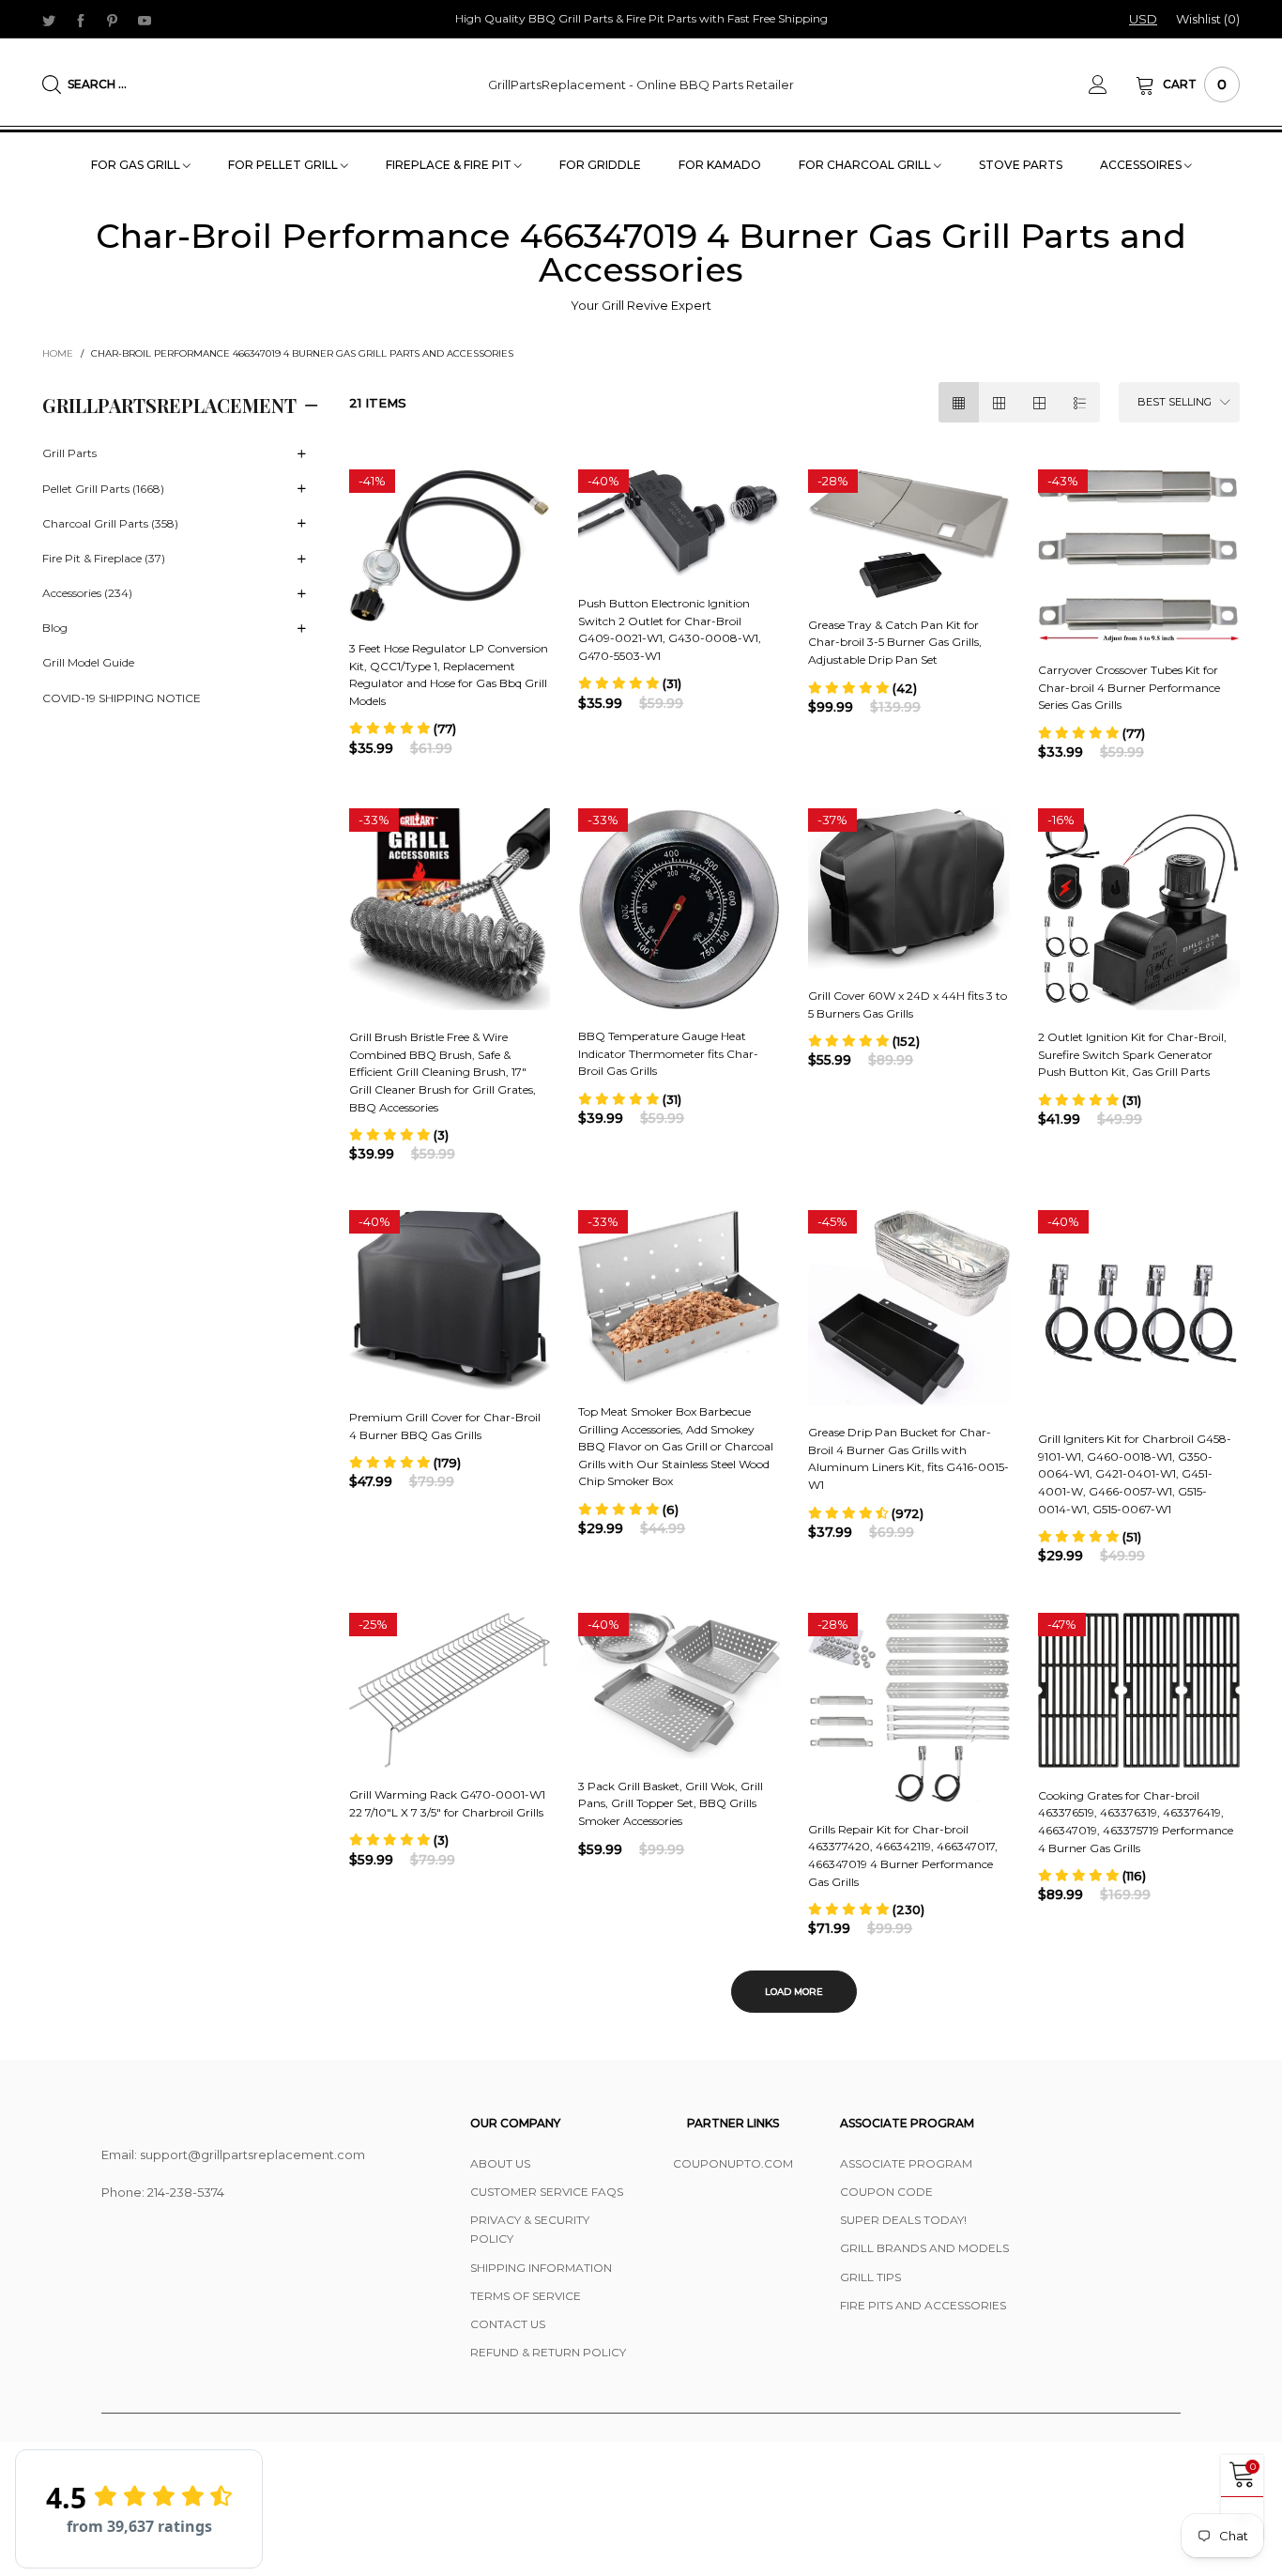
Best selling (1175, 402)
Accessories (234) (87, 593)
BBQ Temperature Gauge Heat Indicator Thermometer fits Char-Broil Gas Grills (668, 1053)
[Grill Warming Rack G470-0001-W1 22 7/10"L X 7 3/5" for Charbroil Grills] (450, 1691)
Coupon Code (886, 2192)
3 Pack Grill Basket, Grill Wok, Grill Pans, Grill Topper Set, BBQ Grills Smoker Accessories (671, 1803)
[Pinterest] (113, 20)
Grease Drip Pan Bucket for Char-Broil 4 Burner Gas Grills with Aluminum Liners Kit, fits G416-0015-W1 (908, 1458)
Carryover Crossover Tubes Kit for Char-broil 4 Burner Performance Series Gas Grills (1129, 687)
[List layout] (1080, 402)
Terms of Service (526, 2296)
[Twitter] (49, 20)
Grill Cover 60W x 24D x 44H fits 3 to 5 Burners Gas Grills (908, 1004)
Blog (55, 628)
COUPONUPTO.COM (733, 2163)
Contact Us (508, 2324)
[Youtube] (145, 20)
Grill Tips (870, 2277)
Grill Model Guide (88, 662)
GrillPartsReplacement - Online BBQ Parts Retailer (641, 84)
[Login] (1112, 84)
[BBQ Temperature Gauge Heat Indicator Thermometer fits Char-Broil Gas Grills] (679, 909)
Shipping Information (541, 2268)
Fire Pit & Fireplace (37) (104, 558)
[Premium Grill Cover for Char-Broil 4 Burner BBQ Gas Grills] (450, 1300)
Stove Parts (1021, 165)
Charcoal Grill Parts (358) (110, 523)
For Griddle (600, 165)
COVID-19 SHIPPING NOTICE (122, 698)
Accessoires (1142, 165)
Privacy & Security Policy (530, 2229)
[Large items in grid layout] (999, 402)
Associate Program (906, 2163)
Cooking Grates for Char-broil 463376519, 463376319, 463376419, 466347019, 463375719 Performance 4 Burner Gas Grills (1136, 1822)
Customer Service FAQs (547, 2192)
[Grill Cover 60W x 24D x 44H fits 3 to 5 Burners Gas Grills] (909, 889)
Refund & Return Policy (548, 2352)
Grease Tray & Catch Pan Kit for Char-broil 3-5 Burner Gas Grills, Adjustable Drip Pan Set (895, 642)
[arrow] (302, 454)
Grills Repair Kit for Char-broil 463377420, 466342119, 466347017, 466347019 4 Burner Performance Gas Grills (903, 1855)
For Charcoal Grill (866, 165)
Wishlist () (1208, 19)
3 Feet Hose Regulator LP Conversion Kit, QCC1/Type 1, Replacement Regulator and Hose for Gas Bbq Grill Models (449, 675)
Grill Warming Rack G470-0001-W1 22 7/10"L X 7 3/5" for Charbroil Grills (447, 1803)
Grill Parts (69, 453)
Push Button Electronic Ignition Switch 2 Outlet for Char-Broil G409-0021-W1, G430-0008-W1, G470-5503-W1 (670, 629)
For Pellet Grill (284, 165)
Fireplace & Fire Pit (450, 165)
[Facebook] (81, 20)
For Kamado (720, 165)
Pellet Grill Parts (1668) (103, 489)
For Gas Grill (137, 165)
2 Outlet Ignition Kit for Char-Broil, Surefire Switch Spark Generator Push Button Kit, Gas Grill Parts (1132, 1054)
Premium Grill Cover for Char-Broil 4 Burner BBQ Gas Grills (445, 1426)
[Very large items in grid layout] (1039, 402)
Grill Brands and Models (924, 2248)
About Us (500, 2163)
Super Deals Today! (903, 2220)
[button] (403, 728)
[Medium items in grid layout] (959, 402)
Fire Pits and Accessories (923, 2305)
